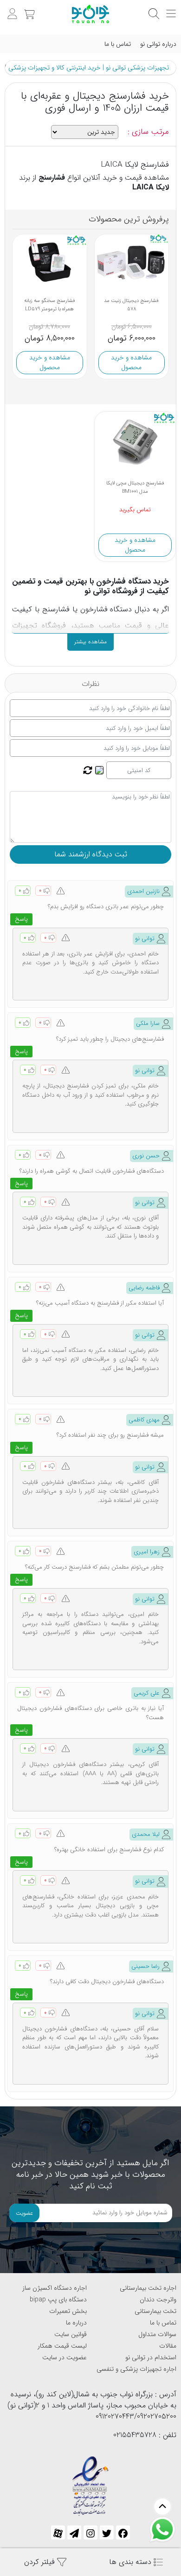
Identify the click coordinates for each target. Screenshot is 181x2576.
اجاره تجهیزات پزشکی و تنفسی (136, 2369)
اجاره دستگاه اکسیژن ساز (55, 2288)
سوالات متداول (157, 2334)
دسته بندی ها (131, 2562)
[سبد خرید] (28, 9)
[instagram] (90, 2532)
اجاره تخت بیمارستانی (148, 2288)
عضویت (24, 2213)
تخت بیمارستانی (155, 2311)
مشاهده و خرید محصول (50, 362)
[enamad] (90, 2482)
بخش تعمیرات (68, 2311)
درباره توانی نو (158, 44)
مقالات (168, 2346)
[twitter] (107, 2532)
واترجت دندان (158, 2300)
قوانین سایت (71, 2334)
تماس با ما (118, 44)
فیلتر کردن (41, 2562)
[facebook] (123, 2532)
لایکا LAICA (151, 187)
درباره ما (76, 2323)
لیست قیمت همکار (62, 2346)
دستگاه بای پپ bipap (58, 2300)
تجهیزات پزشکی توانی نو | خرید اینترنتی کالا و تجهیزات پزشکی (89, 68)
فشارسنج (52, 178)
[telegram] (74, 2532)
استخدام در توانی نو (151, 2357)
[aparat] (58, 2532)
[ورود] (11, 9)
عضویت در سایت (65, 2357)
